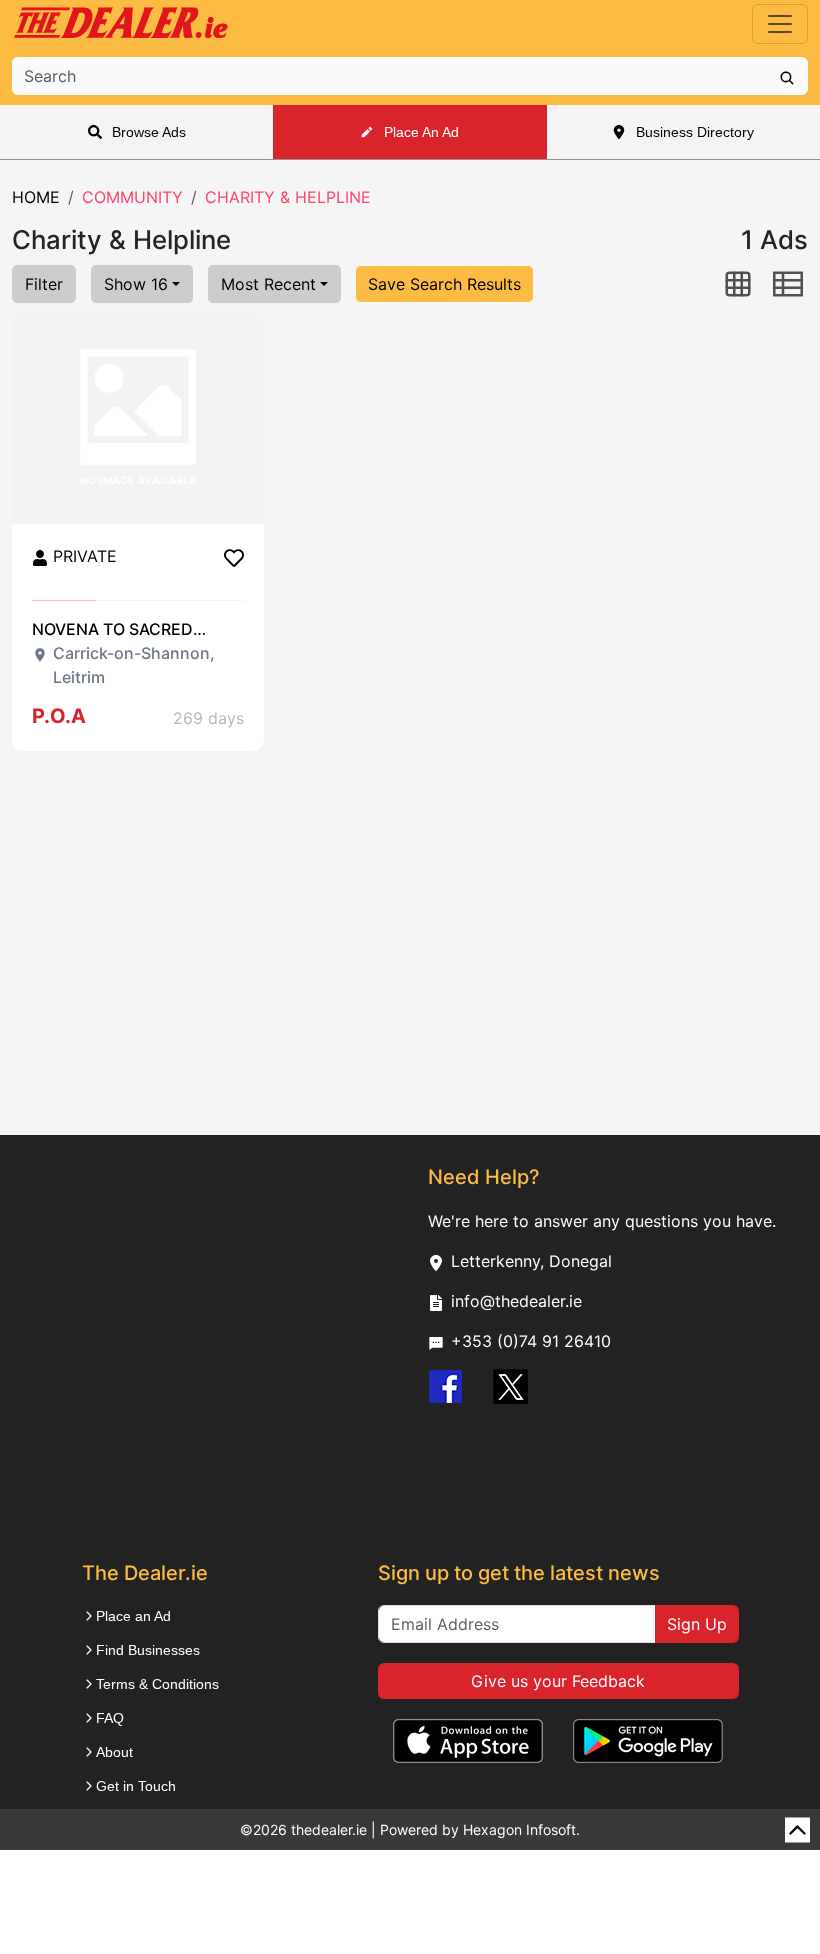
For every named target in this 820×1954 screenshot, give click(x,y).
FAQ (110, 1718)
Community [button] (132, 197)
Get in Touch (136, 1786)
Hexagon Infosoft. (521, 1829)
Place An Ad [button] (421, 132)
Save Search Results (444, 284)
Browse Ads (149, 132)
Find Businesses (148, 1650)
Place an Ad (133, 1616)
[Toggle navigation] (780, 24)
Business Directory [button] (695, 132)
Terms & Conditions (157, 1684)
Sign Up (697, 1624)
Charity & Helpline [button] (288, 197)
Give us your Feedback (558, 1681)
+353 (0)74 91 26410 (531, 1341)
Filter (44, 284)
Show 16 (136, 284)
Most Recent (268, 284)
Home (36, 197)
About (114, 1752)
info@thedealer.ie (516, 1301)
